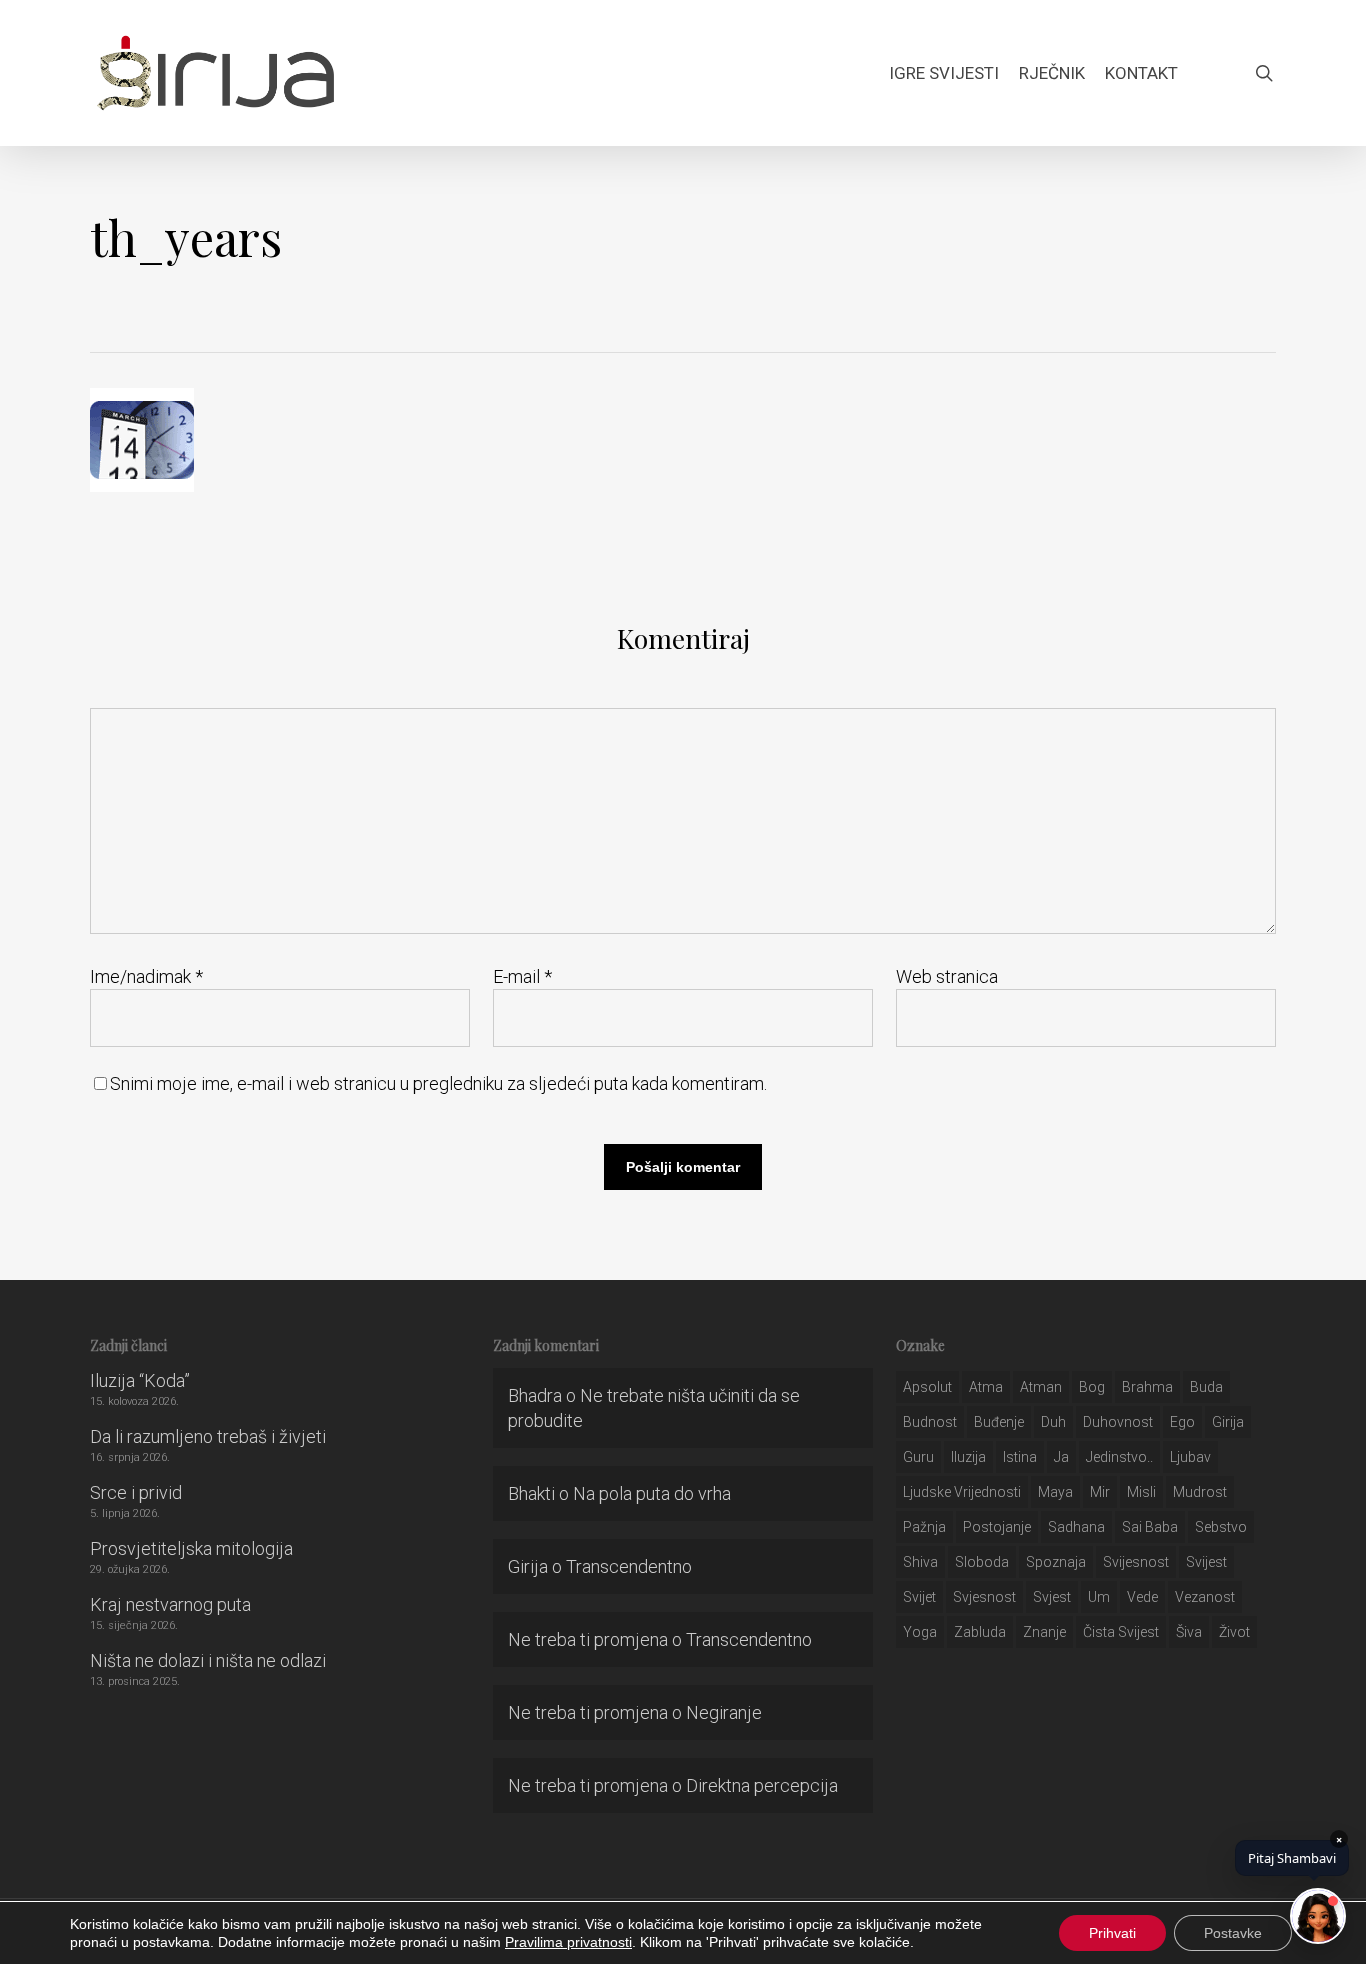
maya (1055, 1492)
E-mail (522, 976)
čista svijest (1121, 1632)
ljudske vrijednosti (962, 1492)
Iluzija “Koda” (140, 1380)
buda (1206, 1387)
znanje (1044, 1632)
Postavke (1233, 1933)
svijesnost (1136, 1562)
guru (918, 1457)
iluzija (968, 1457)
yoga (920, 1632)
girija (1228, 1422)
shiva (920, 1562)
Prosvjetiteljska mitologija (191, 1548)
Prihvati (1112, 1933)
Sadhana (1076, 1527)
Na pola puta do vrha (652, 1493)
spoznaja (1056, 1562)
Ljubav (1190, 1457)
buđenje (999, 1422)
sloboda (982, 1562)
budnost (930, 1422)
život (1234, 1632)
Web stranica (947, 976)
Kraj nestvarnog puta (170, 1604)
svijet (919, 1597)
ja (1061, 1457)
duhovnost (1118, 1422)
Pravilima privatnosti (568, 1942)
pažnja (924, 1527)
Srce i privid (136, 1492)
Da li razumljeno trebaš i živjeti (208, 1436)
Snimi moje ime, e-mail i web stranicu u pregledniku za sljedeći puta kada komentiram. (438, 1083)
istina (1020, 1457)
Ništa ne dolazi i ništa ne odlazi (208, 1660)
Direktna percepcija (762, 1785)
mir (1100, 1492)
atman (1041, 1387)
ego (1182, 1422)
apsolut (927, 1387)
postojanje (997, 1527)
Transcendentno (629, 1566)
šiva (1189, 1632)
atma (986, 1387)
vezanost (1205, 1597)
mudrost (1200, 1492)
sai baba (1150, 1527)
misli (1141, 1492)
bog (1092, 1387)
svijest (1206, 1562)
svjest (1052, 1597)
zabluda (980, 1632)
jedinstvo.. (1119, 1457)
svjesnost (984, 1597)
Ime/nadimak (146, 976)
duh (1053, 1422)
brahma (1147, 1387)
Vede (1142, 1597)
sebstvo (1221, 1527)
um (1099, 1597)
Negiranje (724, 1712)
